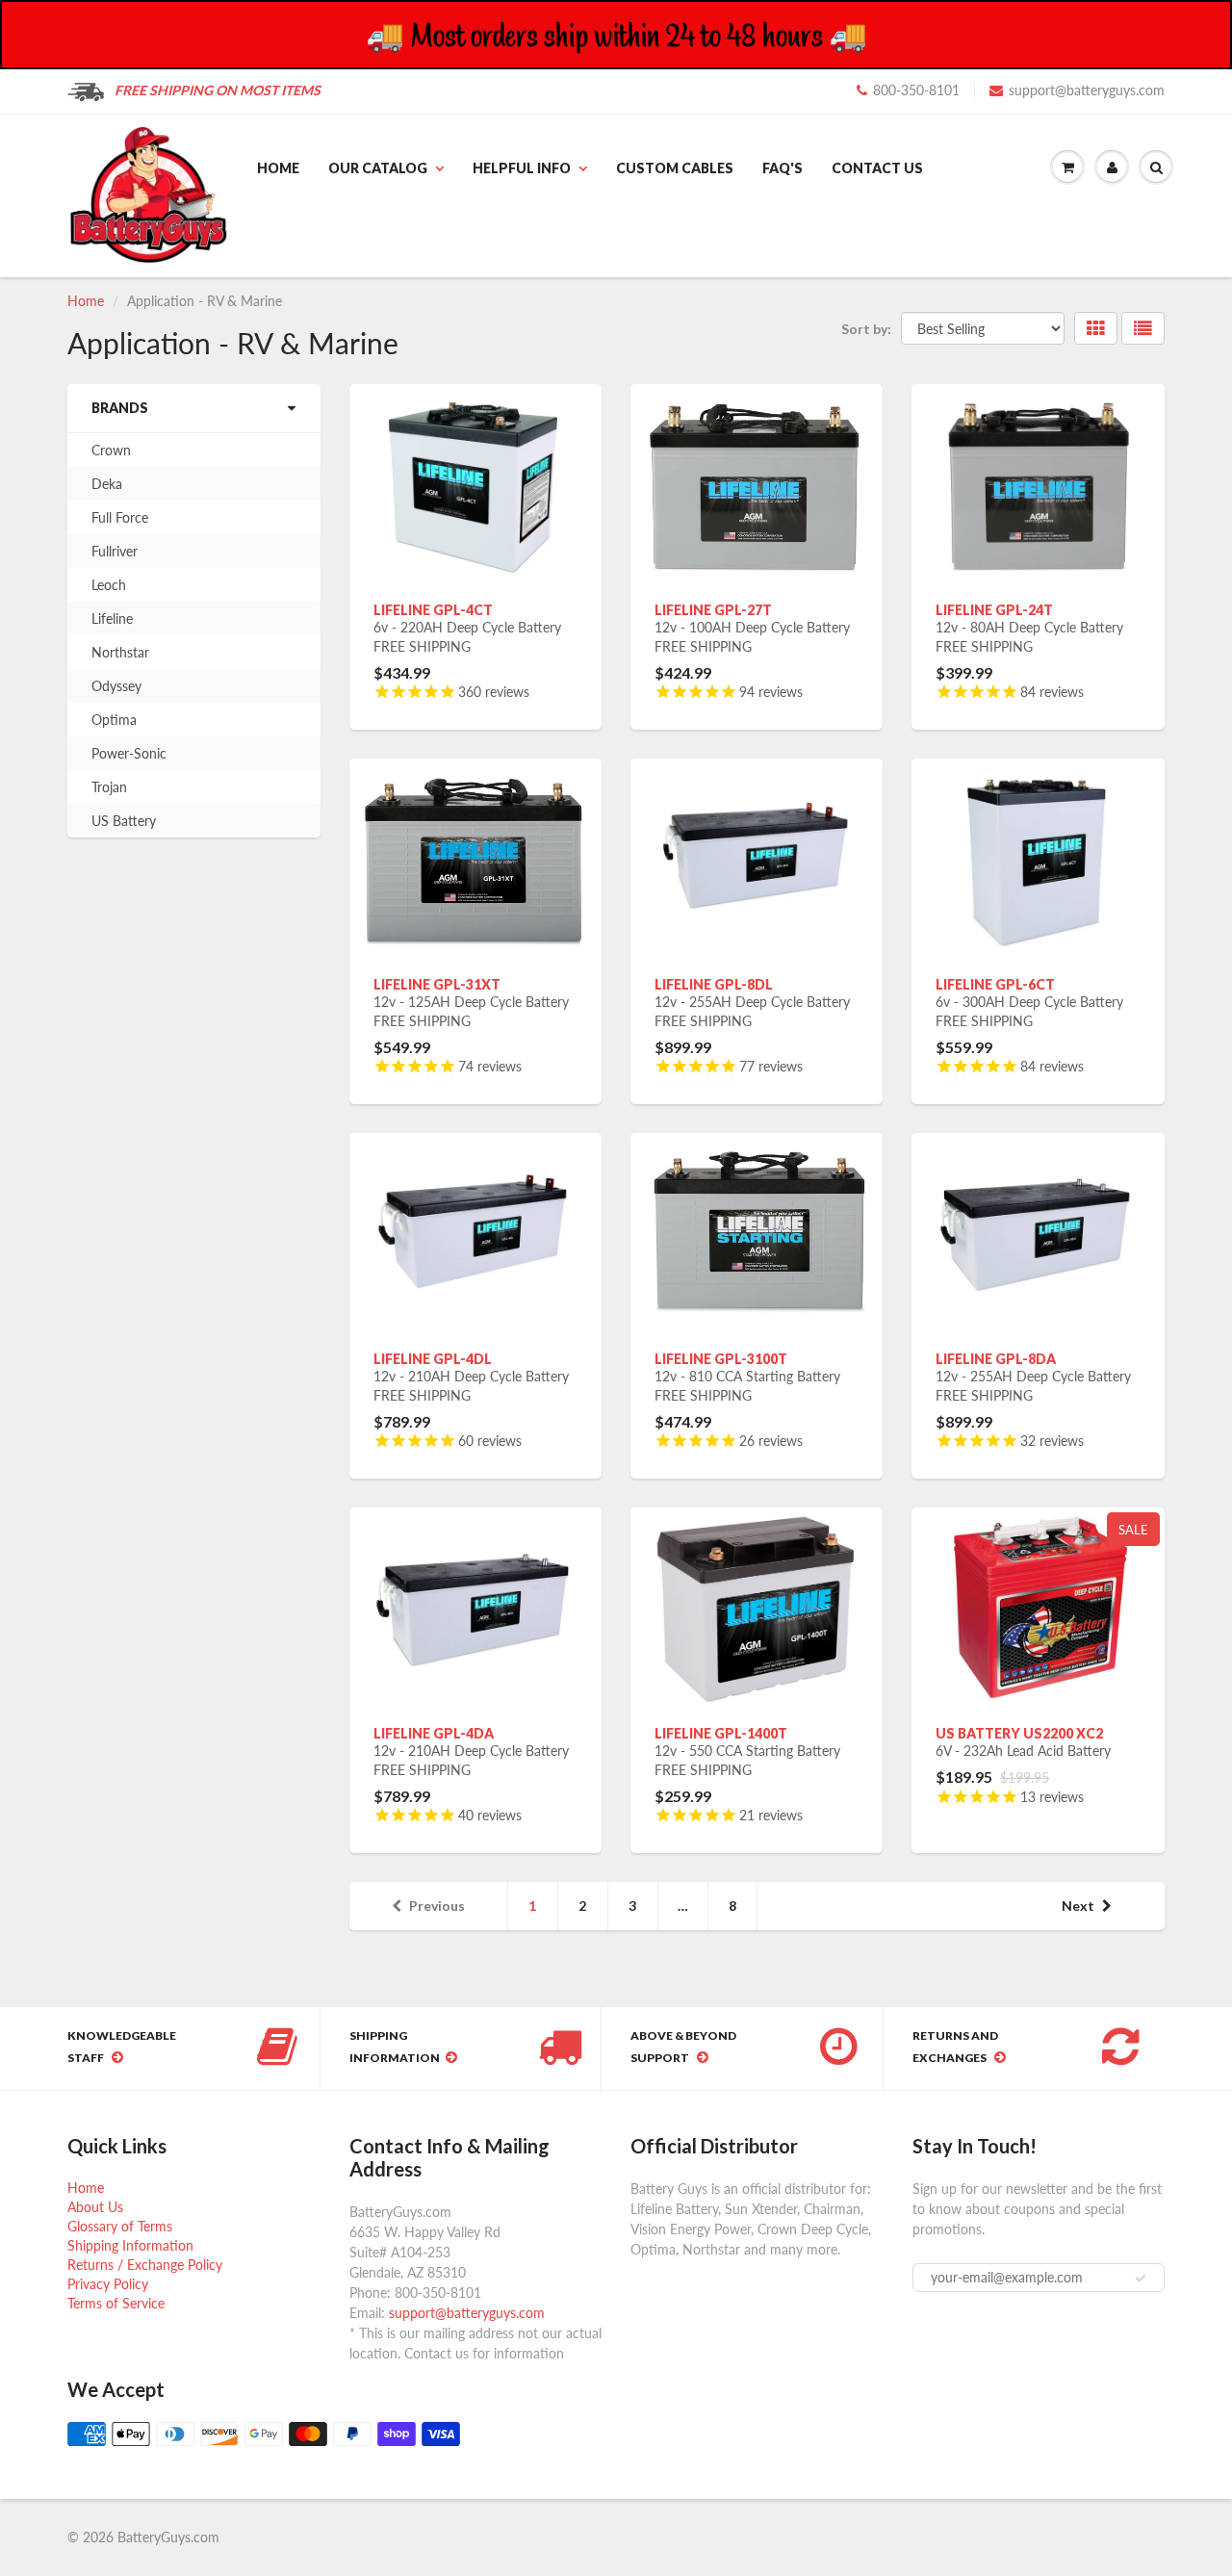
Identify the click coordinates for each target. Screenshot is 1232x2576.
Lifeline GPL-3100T (721, 1359)
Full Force (120, 517)
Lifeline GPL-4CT (433, 610)
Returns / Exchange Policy (145, 2265)
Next (1078, 1906)
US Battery (124, 821)
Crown (111, 450)
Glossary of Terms (120, 2226)
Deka (107, 484)
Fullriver (115, 551)
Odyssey (116, 686)
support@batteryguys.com (1087, 90)
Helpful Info (522, 168)
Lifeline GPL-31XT (437, 984)
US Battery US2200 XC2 (1019, 1733)
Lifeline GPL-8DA (996, 1359)
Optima (114, 720)
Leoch (109, 585)
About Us (95, 2207)
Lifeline (112, 618)
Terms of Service (116, 2303)
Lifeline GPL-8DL (714, 984)
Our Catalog (378, 168)
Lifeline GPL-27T (713, 610)
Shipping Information (130, 2245)
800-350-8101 (916, 90)
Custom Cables (675, 168)
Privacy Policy (108, 2284)
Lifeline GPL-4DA (434, 1733)
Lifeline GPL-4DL (433, 1359)
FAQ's (783, 168)
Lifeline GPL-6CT (995, 984)
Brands (120, 408)
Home (278, 168)
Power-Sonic (129, 753)
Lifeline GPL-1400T (721, 1733)
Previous (437, 1906)
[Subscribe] (1141, 2279)
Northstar (120, 652)
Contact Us (877, 168)
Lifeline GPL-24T (994, 610)
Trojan (109, 787)
